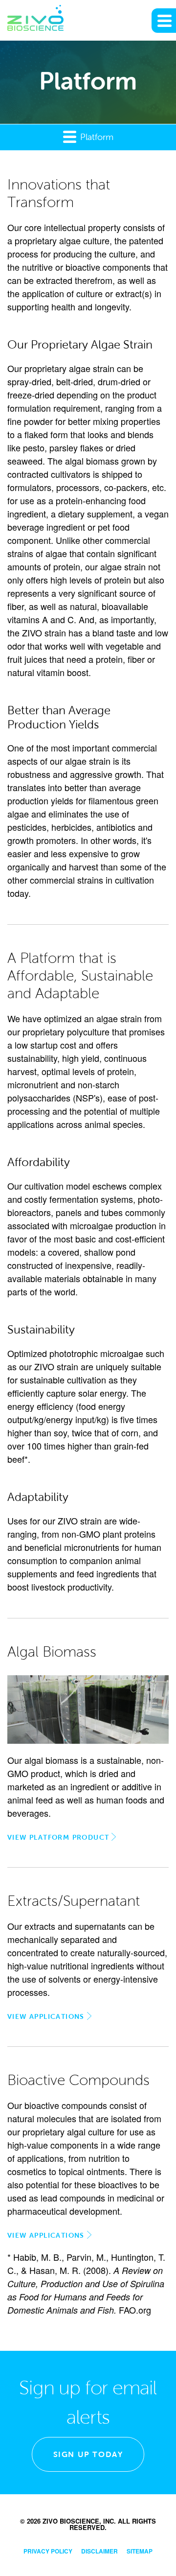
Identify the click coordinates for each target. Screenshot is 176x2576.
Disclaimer (99, 2551)
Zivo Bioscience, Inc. (79, 2521)
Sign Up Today (88, 2454)
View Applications (46, 2016)
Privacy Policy (48, 2551)
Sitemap (140, 2551)
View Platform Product (58, 1837)
